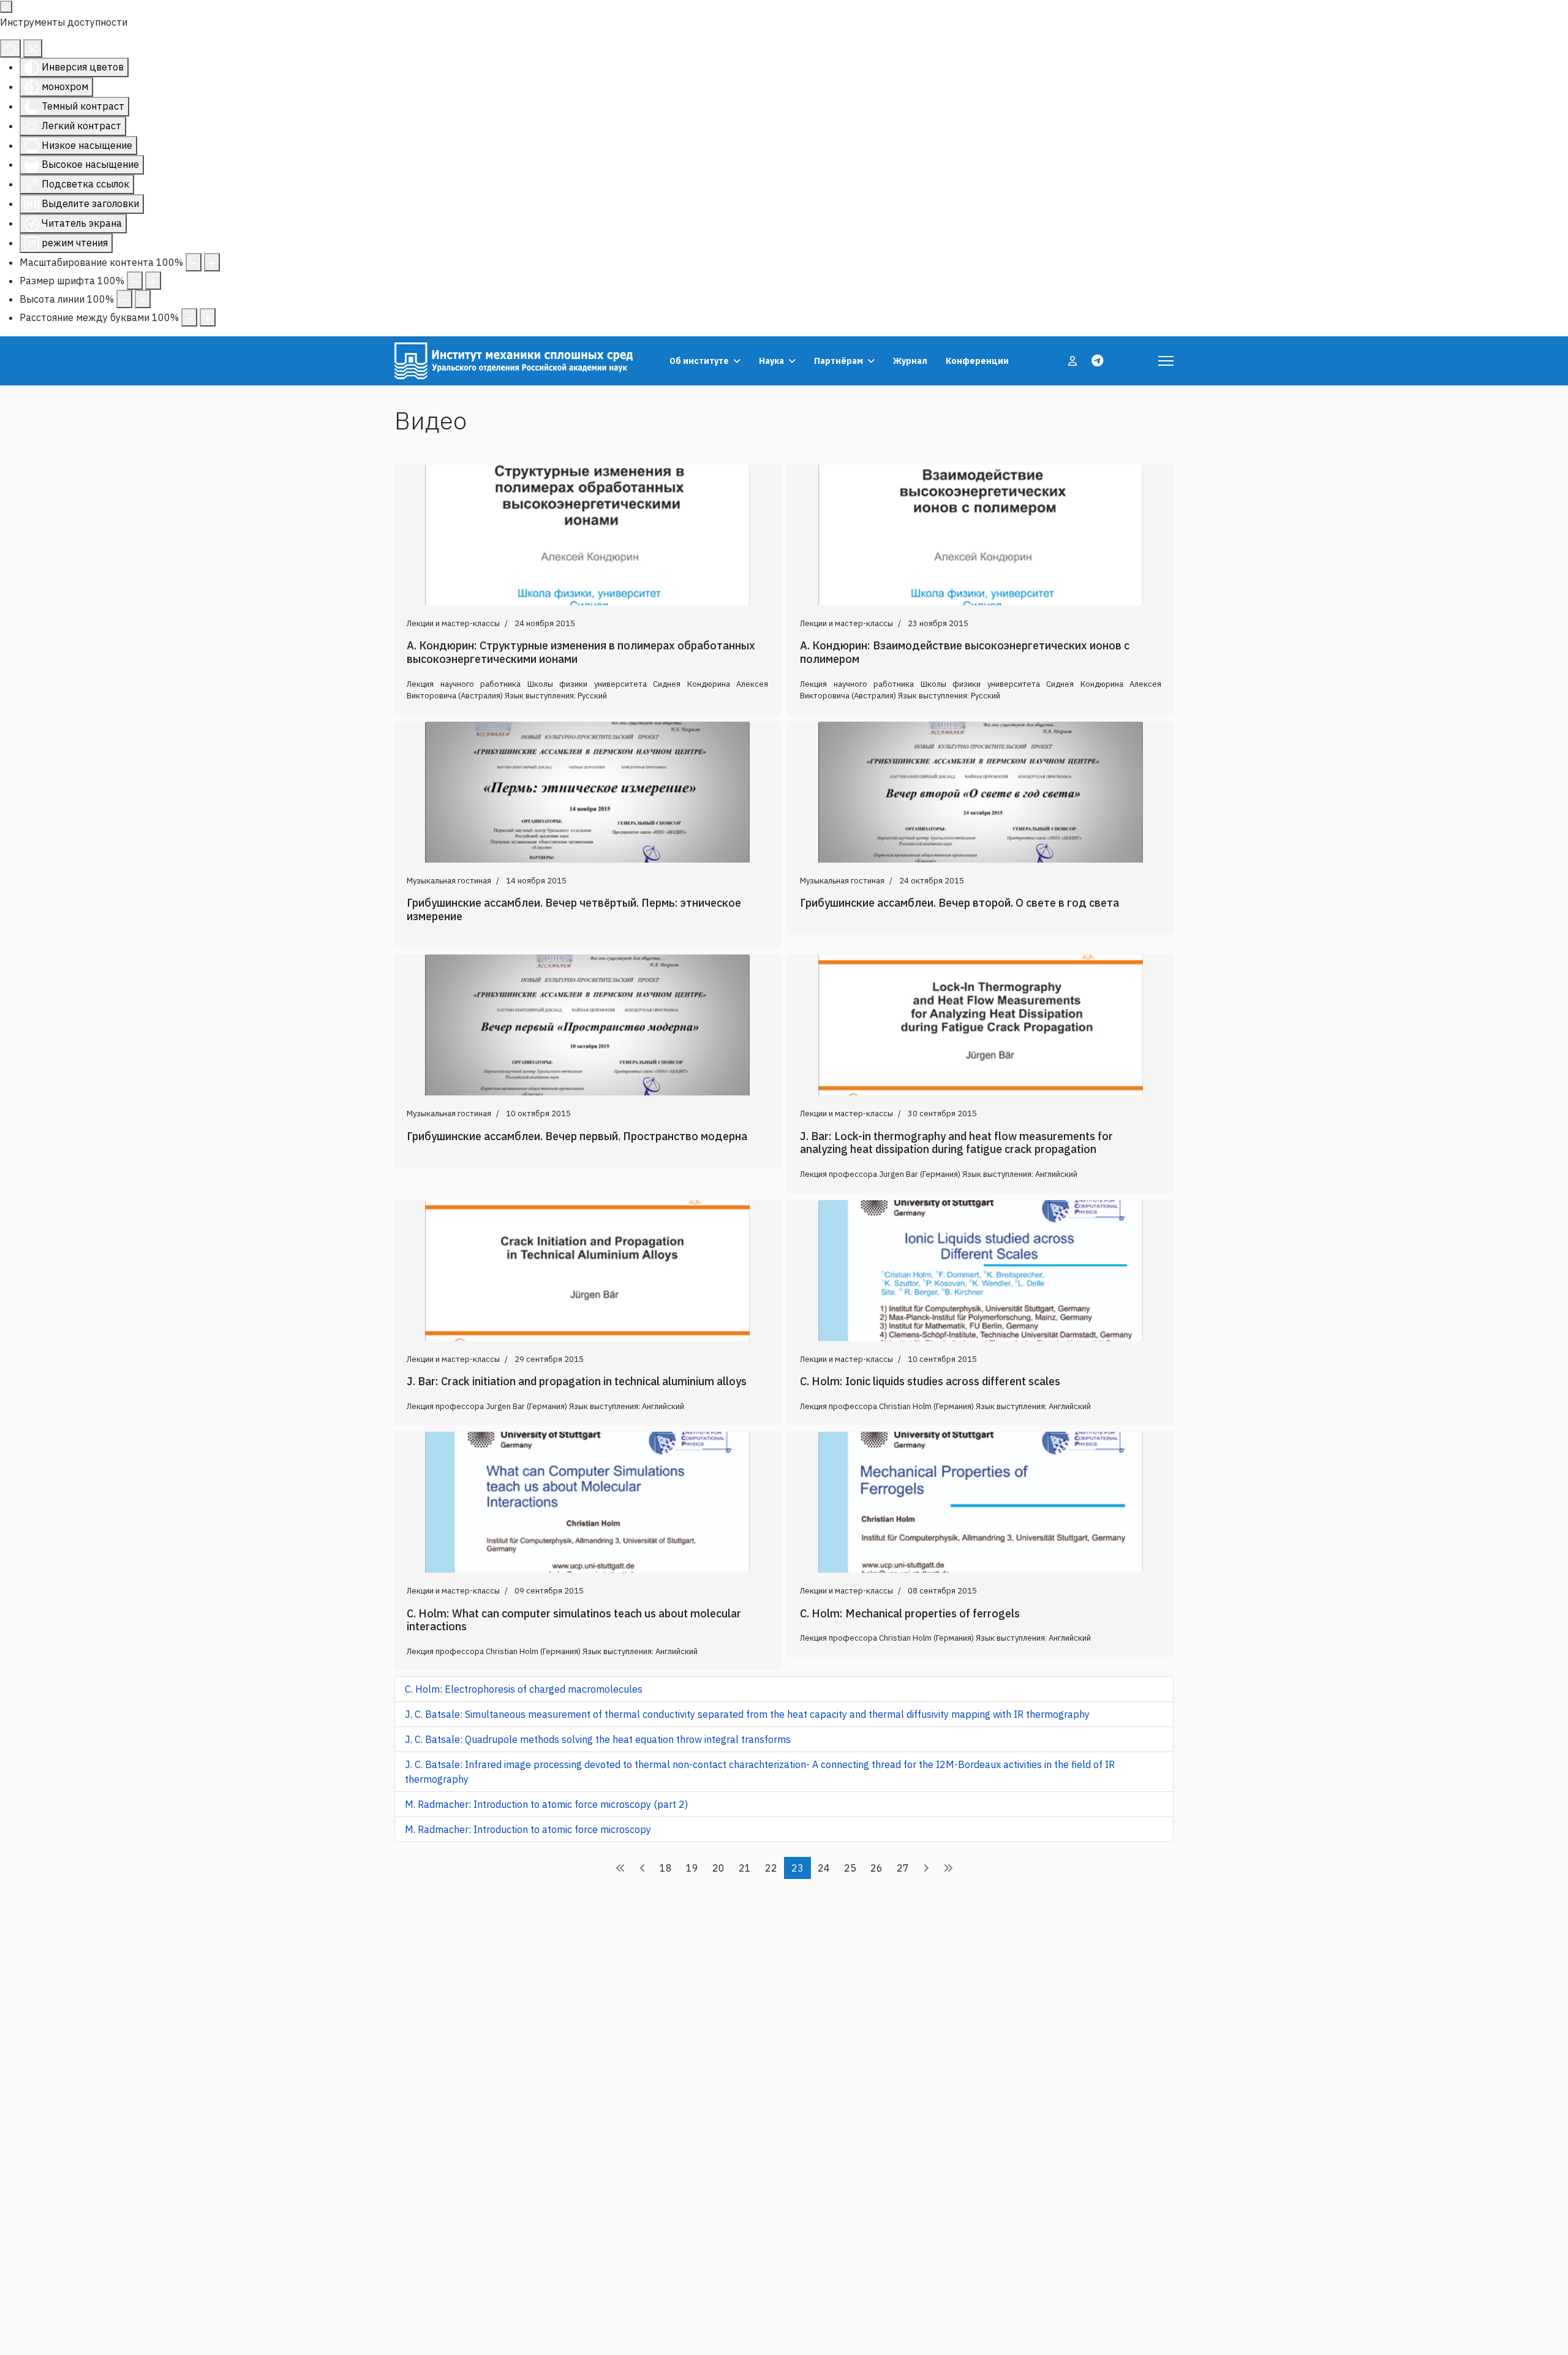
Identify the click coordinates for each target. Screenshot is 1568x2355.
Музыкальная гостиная (449, 881)
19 (692, 1868)
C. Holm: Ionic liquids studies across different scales (930, 1381)
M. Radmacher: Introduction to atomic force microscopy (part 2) (546, 1804)
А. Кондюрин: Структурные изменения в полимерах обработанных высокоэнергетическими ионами (581, 652)
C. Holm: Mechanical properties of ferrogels (910, 1613)
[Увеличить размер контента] (212, 262)
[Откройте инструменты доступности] (6, 7)
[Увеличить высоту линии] (143, 299)
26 (876, 1868)
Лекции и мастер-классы (453, 623)
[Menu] (1166, 361)
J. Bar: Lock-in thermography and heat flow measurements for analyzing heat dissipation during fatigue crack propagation (956, 1143)
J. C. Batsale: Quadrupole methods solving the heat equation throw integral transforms (598, 1739)
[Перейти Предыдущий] (643, 1868)
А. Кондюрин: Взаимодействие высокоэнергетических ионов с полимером (965, 652)
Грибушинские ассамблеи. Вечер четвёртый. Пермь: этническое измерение (574, 909)
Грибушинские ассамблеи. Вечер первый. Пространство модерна (577, 1136)
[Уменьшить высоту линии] (124, 299)
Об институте (699, 361)
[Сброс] (10, 48)
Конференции (977, 361)
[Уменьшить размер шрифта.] (135, 281)
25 (850, 1868)
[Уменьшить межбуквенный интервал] (189, 317)
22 (771, 1868)
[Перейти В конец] (948, 1868)
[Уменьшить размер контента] (194, 262)
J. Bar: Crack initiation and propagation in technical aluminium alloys (577, 1381)
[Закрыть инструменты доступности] (33, 48)
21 (745, 1868)
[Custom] (1097, 361)
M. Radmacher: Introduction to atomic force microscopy (528, 1829)
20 (718, 1868)
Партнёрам (839, 361)
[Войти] (1074, 361)
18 (666, 1868)
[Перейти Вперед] (926, 1868)
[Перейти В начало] (620, 1868)
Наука (771, 361)
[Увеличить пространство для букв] (208, 317)
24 (824, 1868)
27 (903, 1868)
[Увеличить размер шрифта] (153, 281)
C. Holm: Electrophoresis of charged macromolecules (524, 1689)
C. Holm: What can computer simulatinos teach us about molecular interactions (574, 1620)
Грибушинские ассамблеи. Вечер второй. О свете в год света (959, 903)
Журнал (910, 361)
